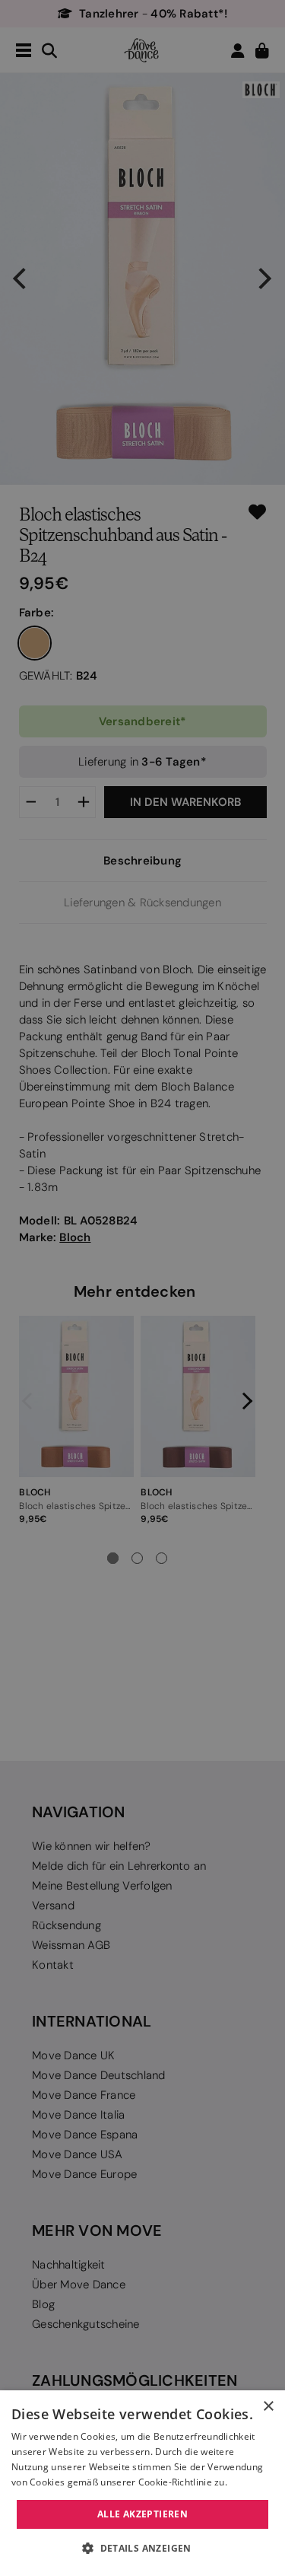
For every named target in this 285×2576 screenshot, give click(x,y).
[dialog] (142, 2483)
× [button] (268, 2407)
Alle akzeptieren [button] (142, 2514)
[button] (142, 2549)
